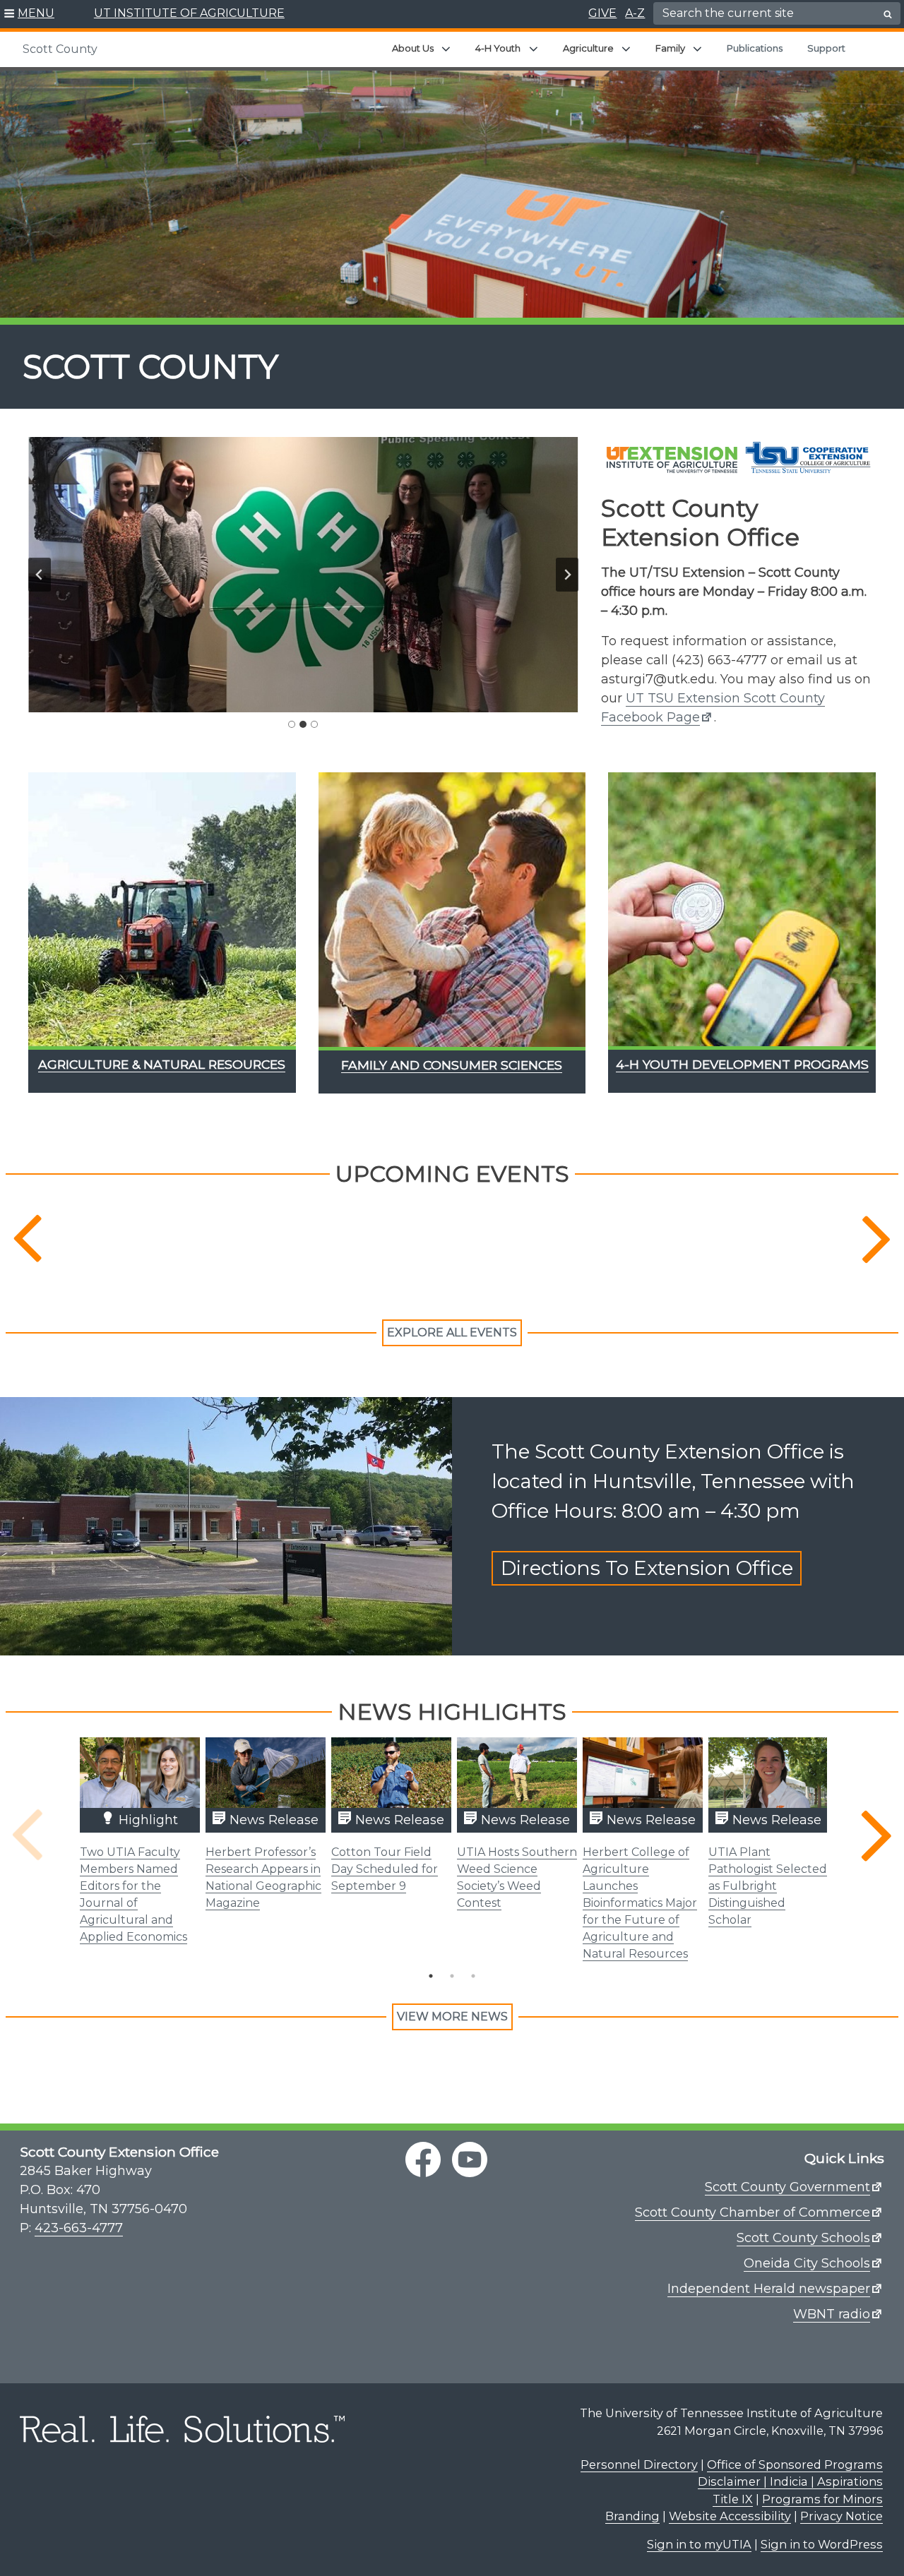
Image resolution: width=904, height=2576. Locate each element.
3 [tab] (473, 1976)
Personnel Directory (639, 2464)
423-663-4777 (79, 2228)
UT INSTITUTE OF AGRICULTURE (189, 13)
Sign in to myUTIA (699, 2544)
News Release (272, 1820)
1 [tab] (431, 1976)
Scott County (60, 49)
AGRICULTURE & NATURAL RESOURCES (162, 1064)
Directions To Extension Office (647, 1569)
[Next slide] (567, 575)
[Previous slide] (40, 575)
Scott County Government (787, 2187)
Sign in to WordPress (822, 2544)
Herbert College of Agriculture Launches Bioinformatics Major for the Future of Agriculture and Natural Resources (640, 1903)
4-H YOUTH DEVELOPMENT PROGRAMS (742, 1064)
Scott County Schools (803, 2238)
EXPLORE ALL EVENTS (452, 1332)
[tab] (292, 724)
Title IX (733, 2499)
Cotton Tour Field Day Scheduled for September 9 (385, 1869)
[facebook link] (423, 2159)
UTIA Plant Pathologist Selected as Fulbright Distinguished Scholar (768, 1886)
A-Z (635, 13)
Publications (755, 48)
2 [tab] (452, 1976)
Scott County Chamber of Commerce (753, 2212)
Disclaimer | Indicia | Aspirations (790, 2481)
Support (826, 48)
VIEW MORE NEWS (452, 2017)
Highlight (147, 1820)
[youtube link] (470, 2159)
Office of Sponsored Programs (795, 2464)
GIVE (602, 13)
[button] (29, 14)
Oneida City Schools (807, 2263)
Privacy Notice (841, 2516)
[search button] (888, 14)
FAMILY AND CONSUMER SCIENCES (452, 1065)
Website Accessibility (730, 2516)
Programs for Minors (822, 2499)
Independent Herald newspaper (769, 2289)
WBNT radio (832, 2314)
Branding (632, 2516)
